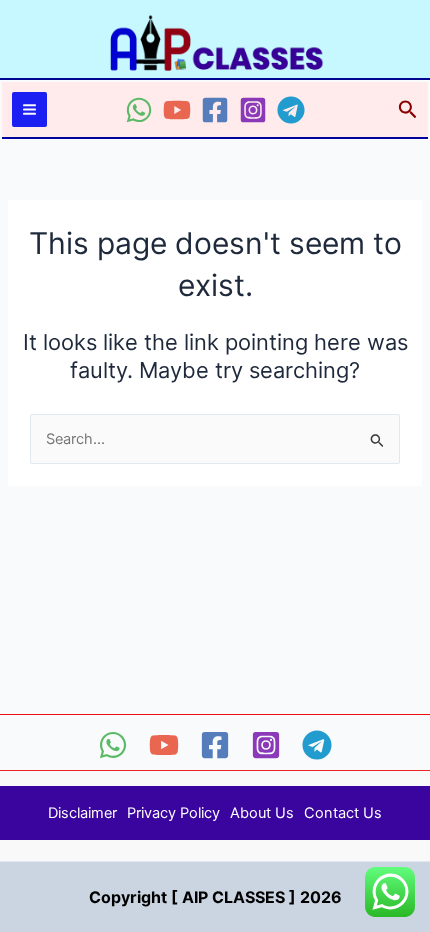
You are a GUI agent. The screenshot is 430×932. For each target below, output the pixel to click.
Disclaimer (82, 813)
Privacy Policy (173, 813)
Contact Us (343, 813)
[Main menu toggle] (29, 109)
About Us (262, 813)
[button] (408, 110)
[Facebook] (215, 110)
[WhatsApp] (139, 110)
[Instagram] (253, 110)
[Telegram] (291, 110)
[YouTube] (177, 110)
